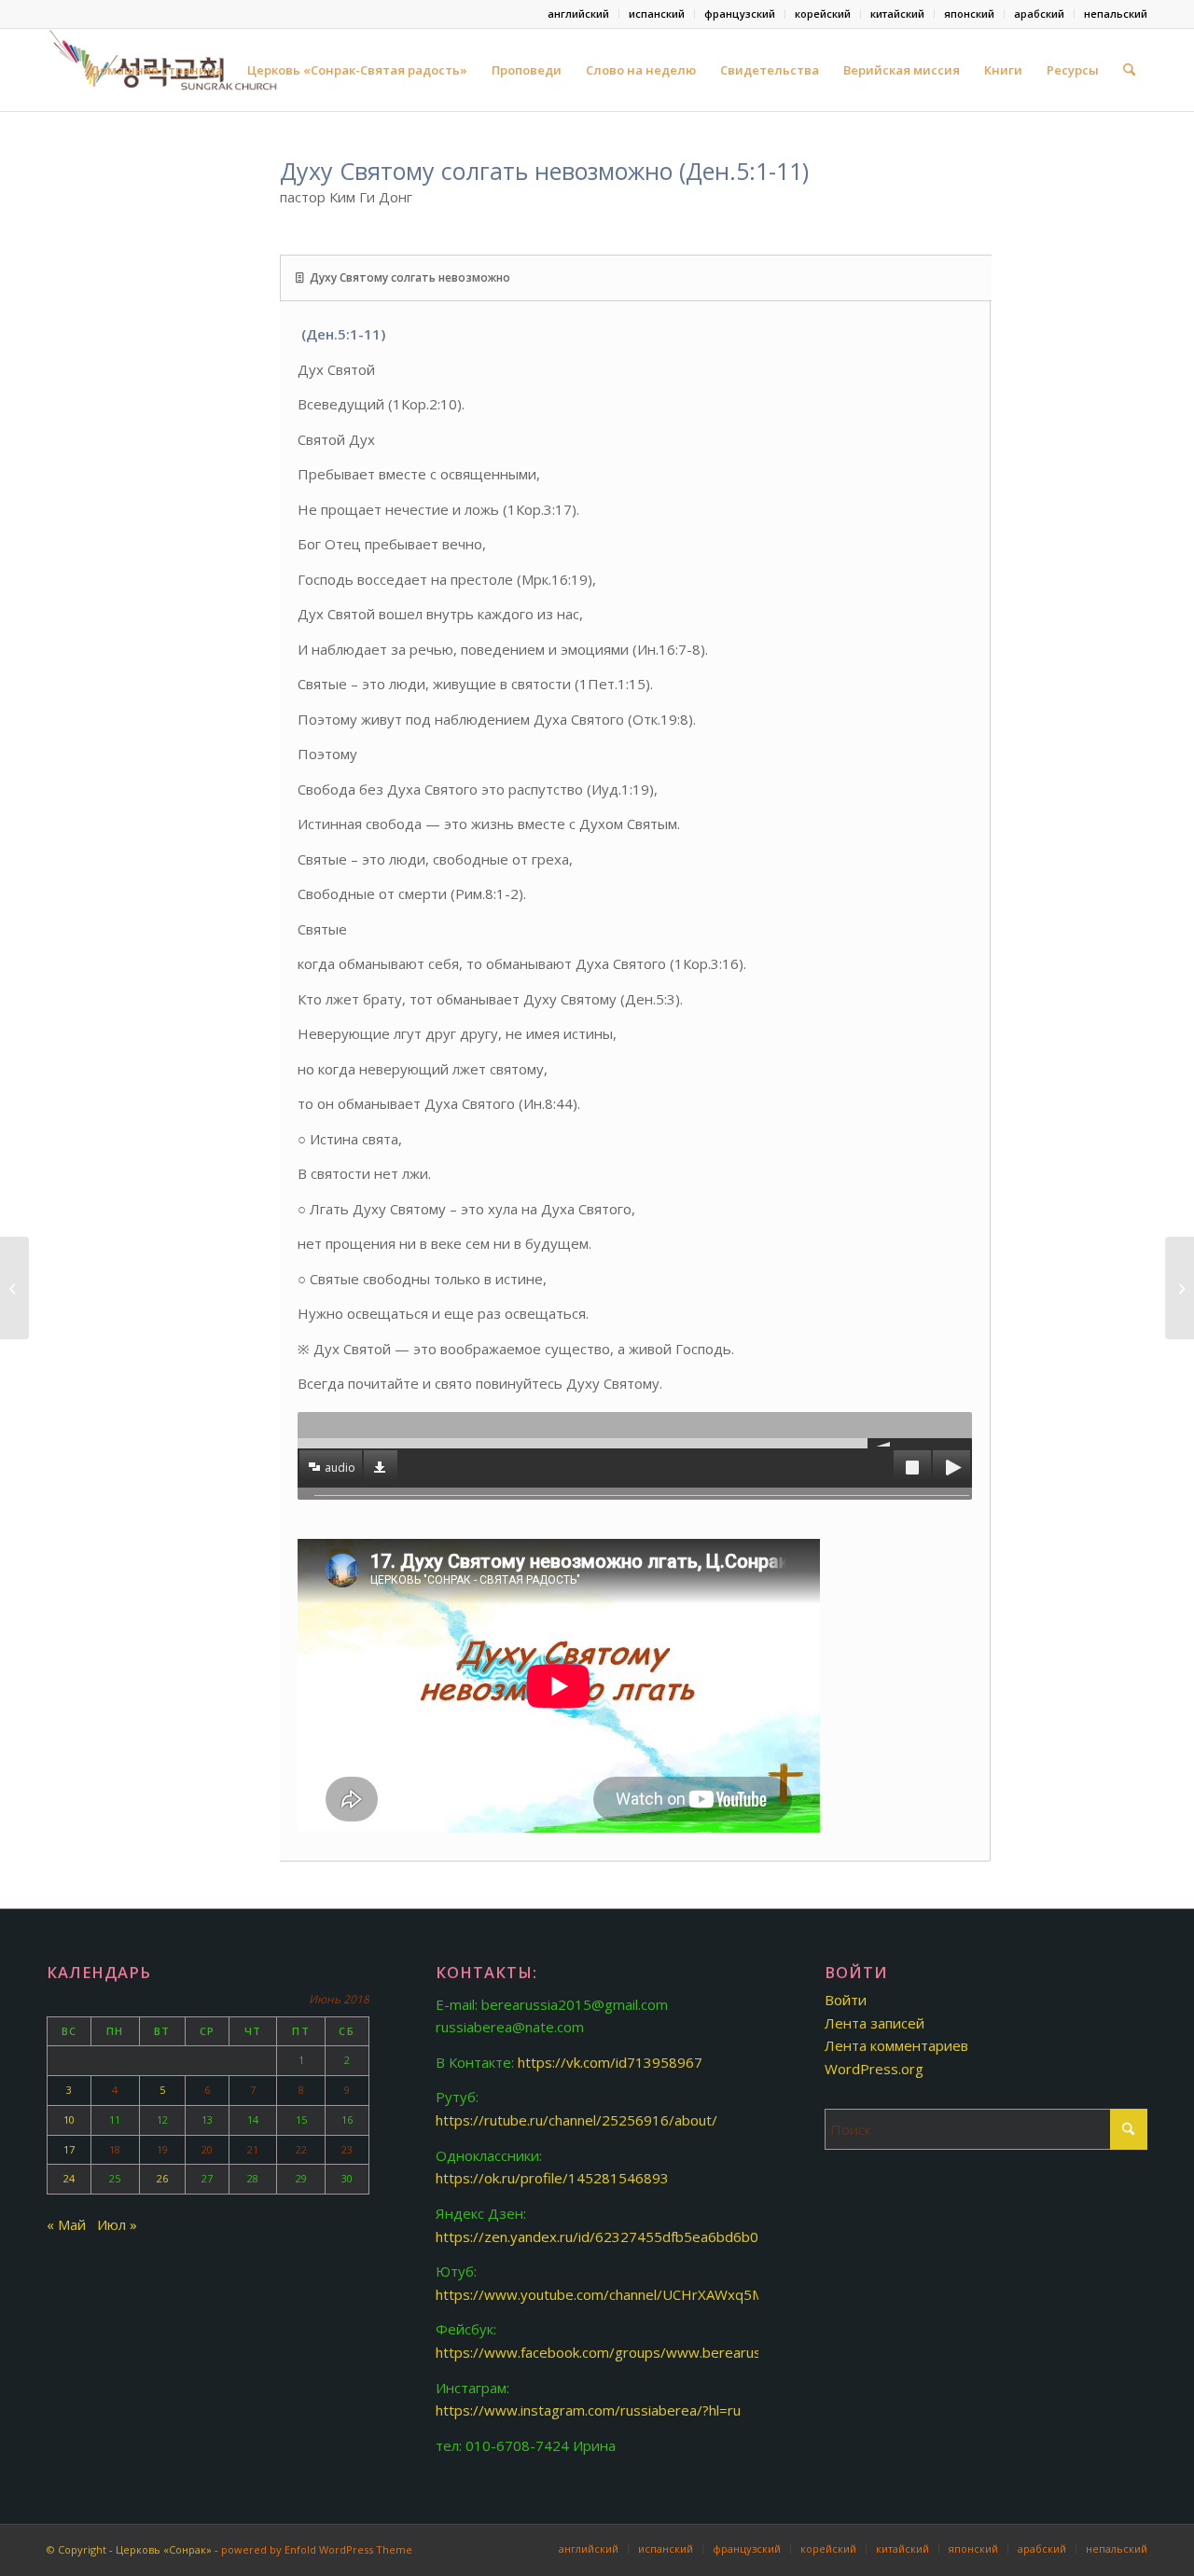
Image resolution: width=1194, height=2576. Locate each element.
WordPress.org (874, 2069)
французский (740, 14)
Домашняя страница (156, 70)
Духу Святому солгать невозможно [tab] (410, 277)
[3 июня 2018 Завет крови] (14, 1288)
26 (162, 2178)
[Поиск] (1129, 70)
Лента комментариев (896, 2045)
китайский (897, 14)
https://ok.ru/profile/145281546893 (552, 2178)
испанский (657, 14)
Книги (1003, 70)
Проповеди (527, 70)
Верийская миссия (902, 70)
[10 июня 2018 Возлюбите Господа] (1180, 1288)
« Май (66, 2224)
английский (578, 14)
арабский (1039, 14)
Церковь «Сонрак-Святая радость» (357, 70)
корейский (823, 14)
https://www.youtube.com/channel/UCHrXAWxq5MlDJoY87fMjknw (648, 2294)
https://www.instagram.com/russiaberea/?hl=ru (588, 2410)
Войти (846, 2000)
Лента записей (875, 2023)
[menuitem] (579, 14)
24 (69, 2178)
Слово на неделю (641, 70)
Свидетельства (770, 70)
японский (969, 14)
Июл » (117, 2224)
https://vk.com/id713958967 (610, 2062)
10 (69, 2119)
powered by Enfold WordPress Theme (317, 2549)
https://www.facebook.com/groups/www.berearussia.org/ (623, 2352)
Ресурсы (1073, 70)
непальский (1116, 14)
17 (69, 2149)
